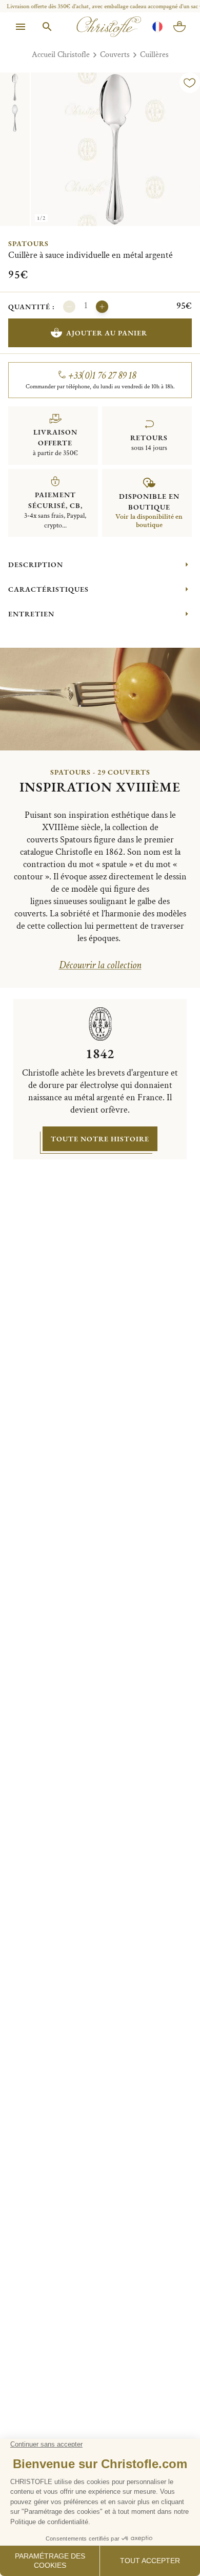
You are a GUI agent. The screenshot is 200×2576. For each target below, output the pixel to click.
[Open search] (47, 27)
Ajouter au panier (107, 333)
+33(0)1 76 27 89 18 (102, 375)
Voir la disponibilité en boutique (149, 521)
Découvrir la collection (100, 965)
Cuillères (154, 55)
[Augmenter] (102, 307)
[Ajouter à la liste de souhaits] (190, 83)
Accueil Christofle (61, 55)
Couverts (115, 55)
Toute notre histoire (100, 1139)
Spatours (28, 243)
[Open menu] (21, 27)
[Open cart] (179, 27)
